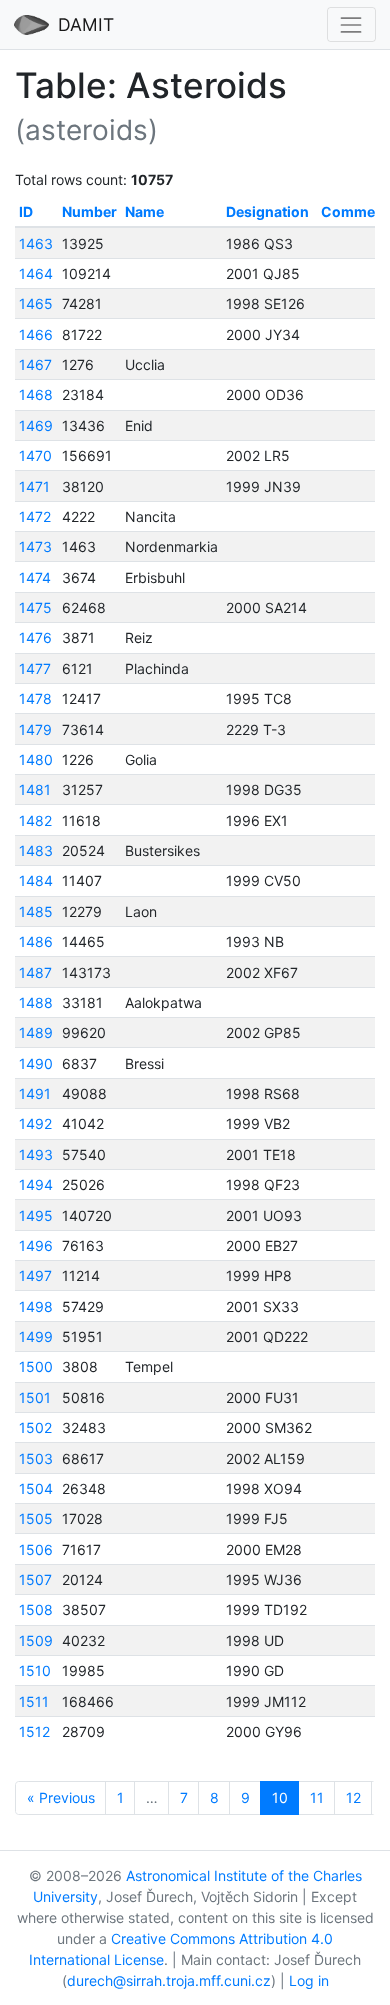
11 (317, 1797)
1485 (36, 911)
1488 (36, 1002)
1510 (35, 1670)
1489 (36, 1032)
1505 (36, 1518)
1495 (36, 1215)
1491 (35, 1093)
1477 (35, 668)
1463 (36, 243)
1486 (36, 941)
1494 (36, 1184)
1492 (35, 1123)
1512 (34, 1731)
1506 (36, 1549)
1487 (35, 972)
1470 (35, 455)
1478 (35, 698)
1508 (36, 1609)
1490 (36, 1063)
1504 (36, 1488)
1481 (35, 789)
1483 (36, 850)
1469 (36, 425)
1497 (35, 1275)
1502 (35, 1427)
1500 (36, 1366)
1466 (36, 334)
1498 (36, 1306)
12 (353, 1797)
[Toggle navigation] (351, 24)
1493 (36, 1154)
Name (144, 211)
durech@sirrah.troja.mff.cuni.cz (169, 1980)
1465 (36, 303)
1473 (35, 546)
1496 (36, 1245)
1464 (36, 273)
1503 (36, 1458)
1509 (36, 1640)
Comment (355, 211)
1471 (34, 486)
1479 (35, 729)
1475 (35, 607)
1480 (36, 759)
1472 (35, 516)
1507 (35, 1579)
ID (26, 211)
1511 (34, 1701)
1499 (36, 1336)
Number (89, 211)
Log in (309, 1980)
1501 (35, 1397)
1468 (36, 394)
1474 (35, 577)
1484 (36, 880)
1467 (35, 364)
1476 (35, 637)
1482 (35, 820)
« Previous (61, 1797)
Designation (267, 211)
